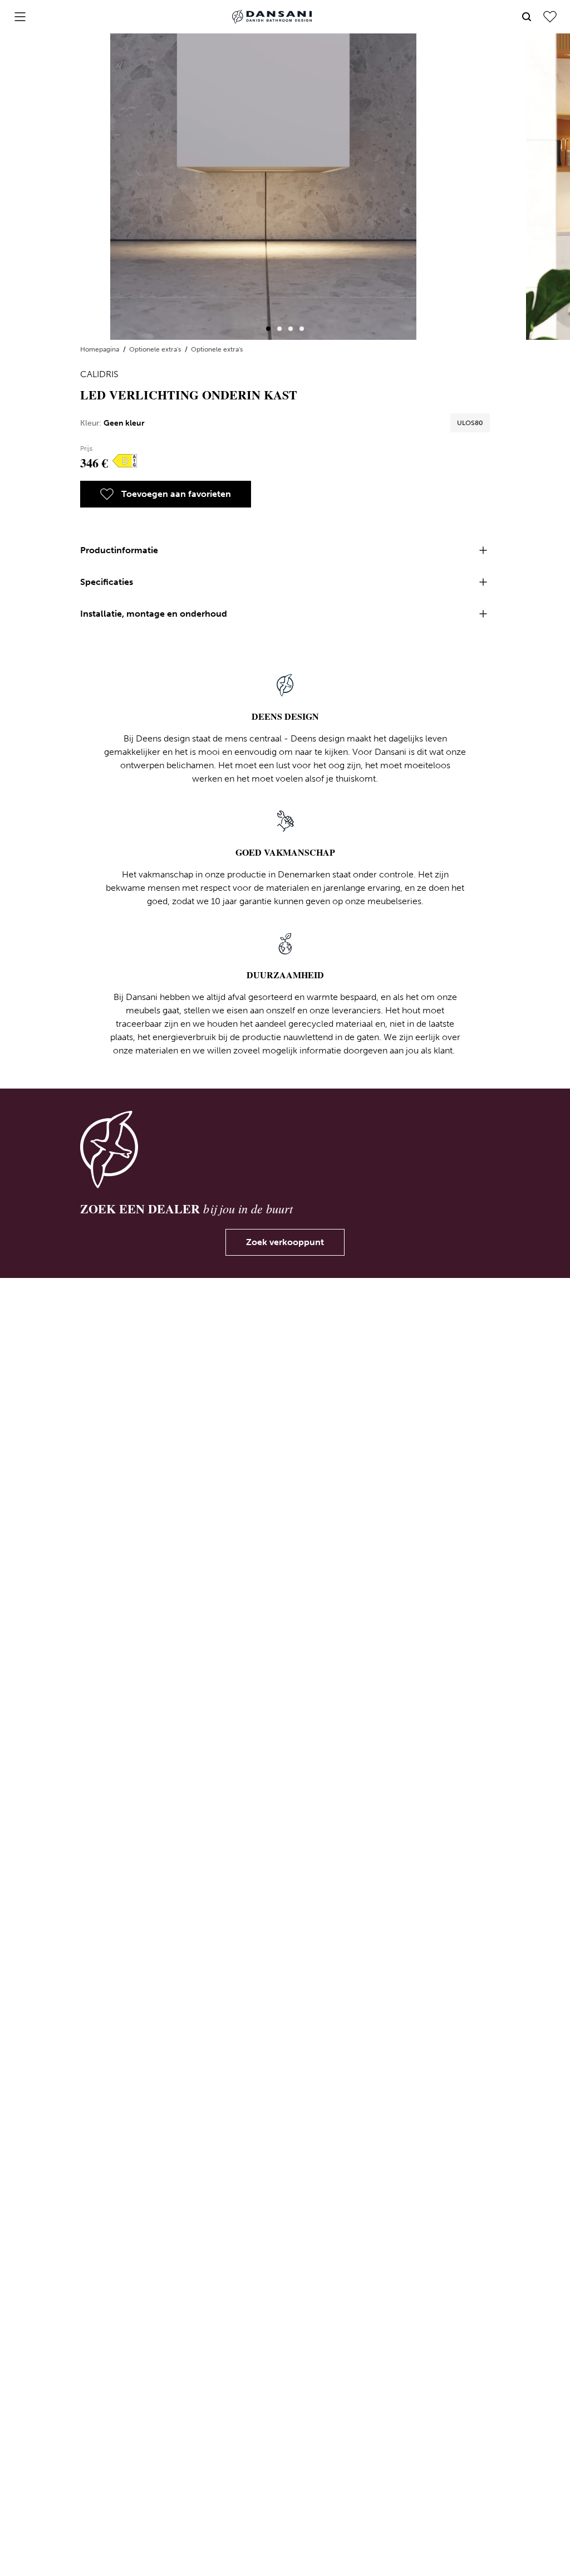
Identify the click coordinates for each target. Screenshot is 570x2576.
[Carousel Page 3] (291, 329)
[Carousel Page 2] (279, 329)
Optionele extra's (156, 349)
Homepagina (100, 349)
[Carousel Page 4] (302, 329)
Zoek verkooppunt (285, 1242)
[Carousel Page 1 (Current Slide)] (268, 329)
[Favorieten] (550, 17)
